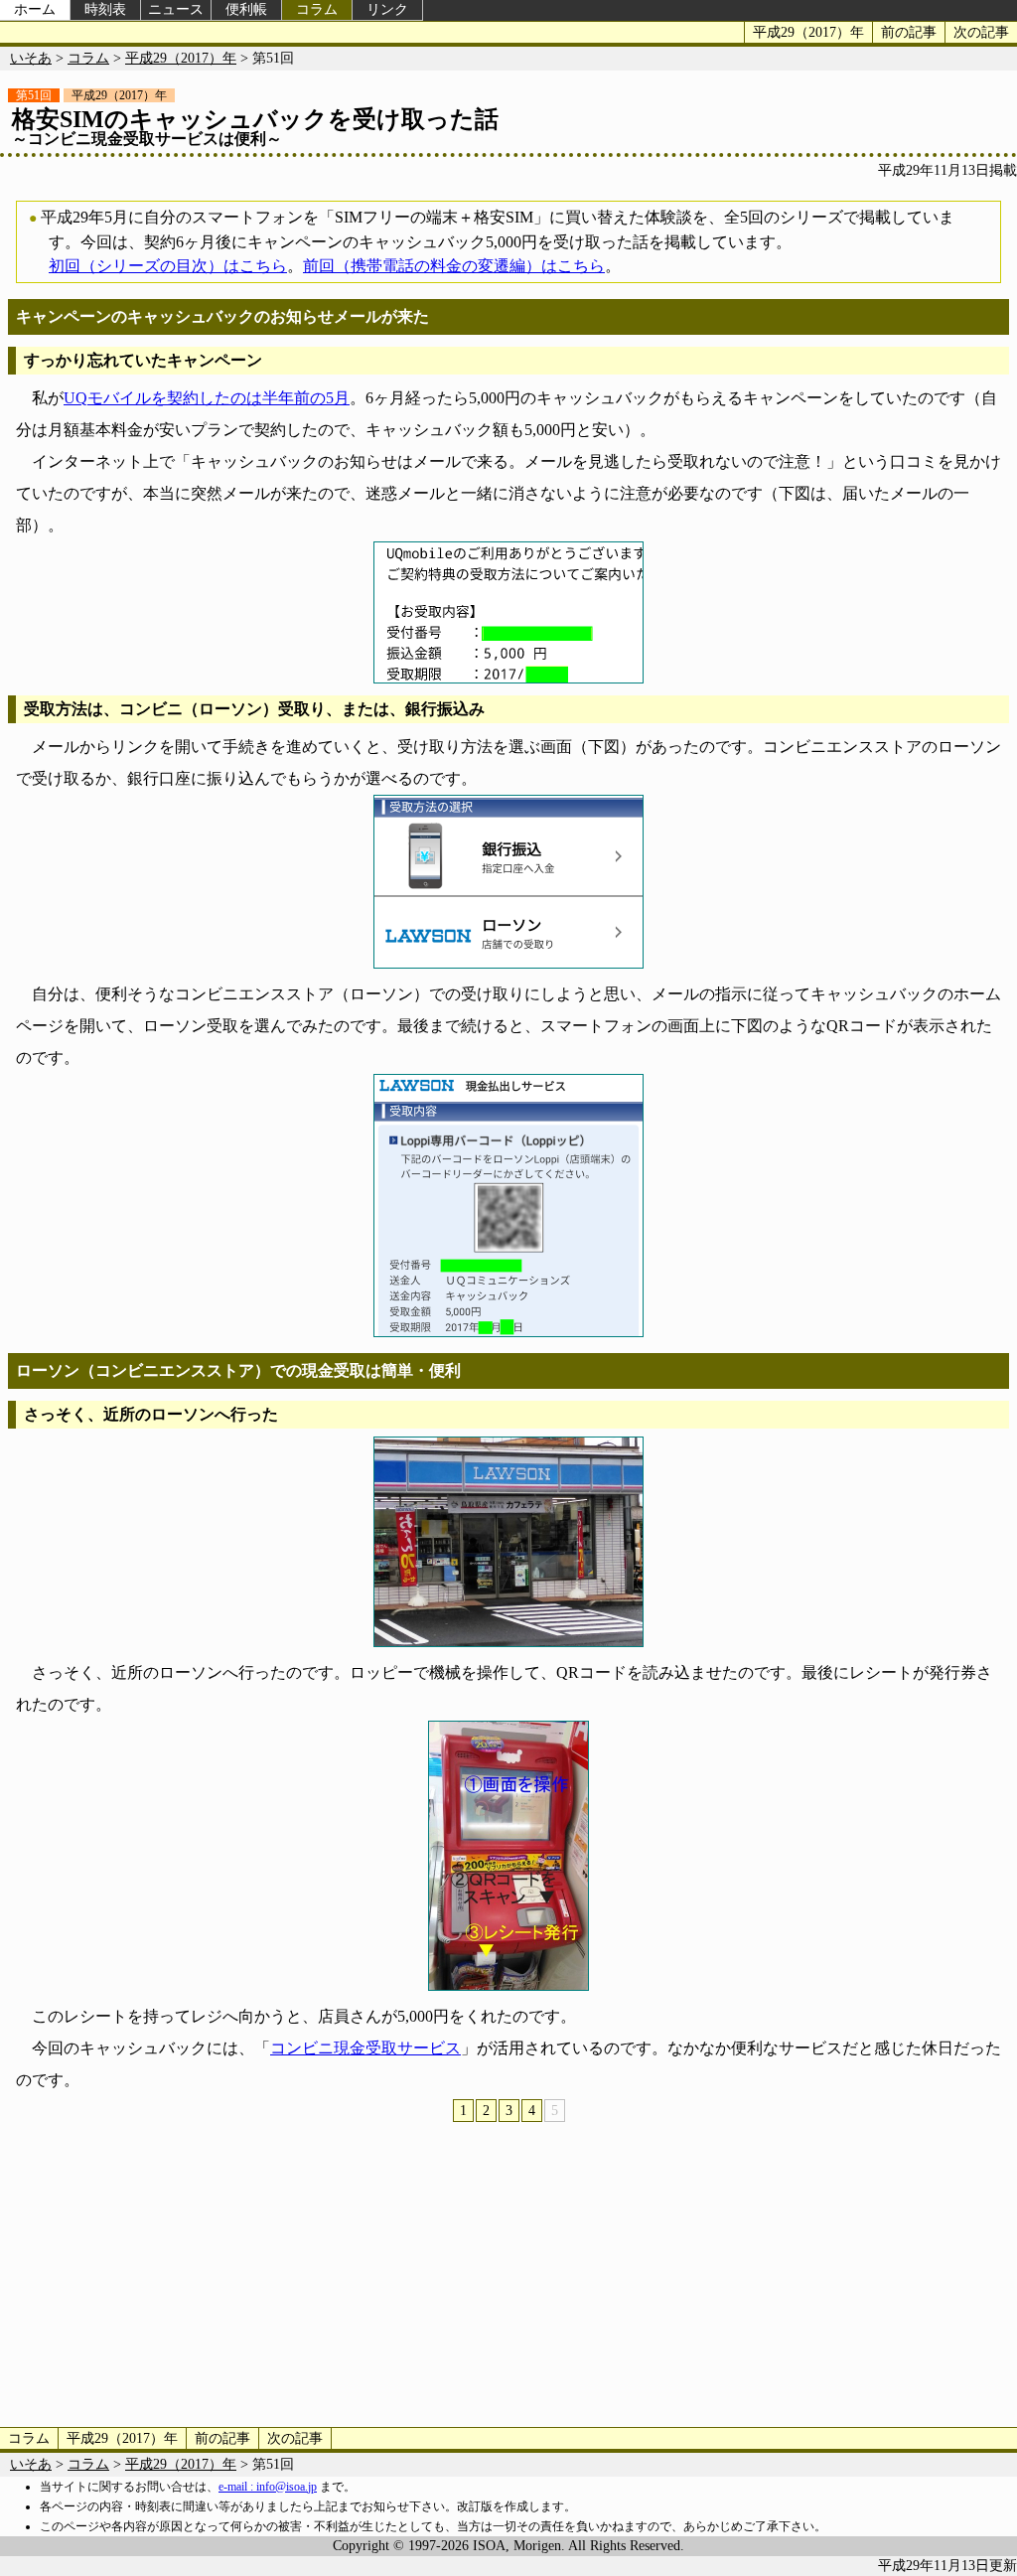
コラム (317, 9)
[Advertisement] (508, 2273)
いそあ (31, 58)
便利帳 (246, 9)
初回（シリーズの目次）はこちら (168, 266)
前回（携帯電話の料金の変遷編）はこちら (454, 266)
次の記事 (981, 32)
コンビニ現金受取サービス (365, 2048)
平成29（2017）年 (808, 32)
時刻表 (105, 9)
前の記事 (909, 32)
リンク (387, 9)
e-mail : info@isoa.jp (268, 2487)
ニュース (176, 9)
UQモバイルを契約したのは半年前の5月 (207, 398)
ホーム (35, 9)
